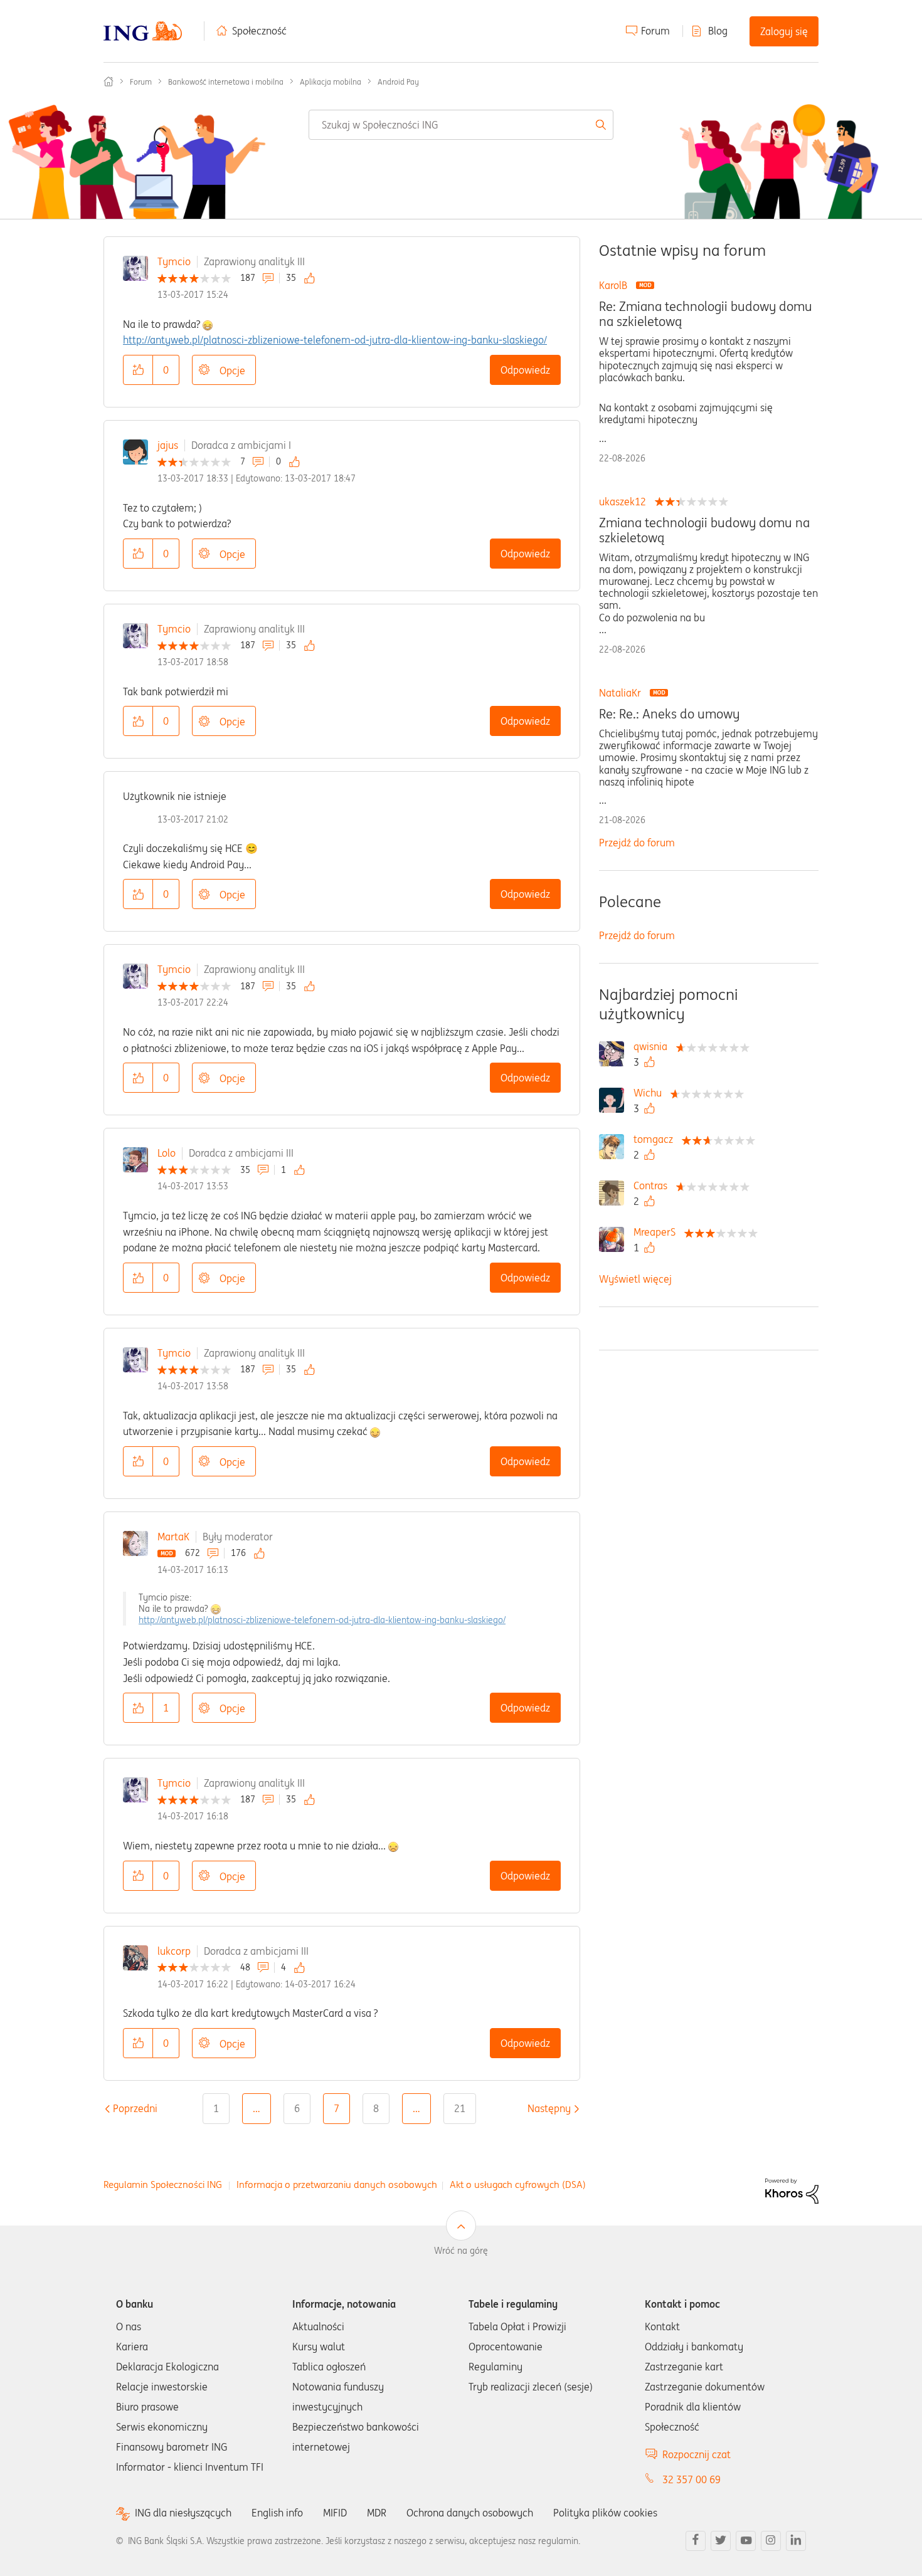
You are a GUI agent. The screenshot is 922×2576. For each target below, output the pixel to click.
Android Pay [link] (398, 82)
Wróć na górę (461, 2251)
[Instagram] (771, 2541)
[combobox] (461, 125)
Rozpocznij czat (697, 2454)
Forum (655, 31)
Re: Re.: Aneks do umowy (669, 714)
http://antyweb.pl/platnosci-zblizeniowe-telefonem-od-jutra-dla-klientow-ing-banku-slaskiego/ (335, 340)
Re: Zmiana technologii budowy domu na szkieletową (706, 314)
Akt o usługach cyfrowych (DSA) (518, 2184)
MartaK (173, 1537)
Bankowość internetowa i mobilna (226, 82)
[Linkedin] (796, 2541)
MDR (377, 2513)
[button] (138, 370)
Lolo (167, 1153)
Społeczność (259, 31)
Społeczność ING (109, 81)
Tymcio (174, 261)
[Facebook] (696, 2541)
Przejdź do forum (637, 843)
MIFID (335, 2513)
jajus (168, 445)
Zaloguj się (784, 31)
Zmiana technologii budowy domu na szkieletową (704, 530)
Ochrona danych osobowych (470, 2513)
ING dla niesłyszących (183, 2513)
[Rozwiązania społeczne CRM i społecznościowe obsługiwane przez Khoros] (792, 2190)
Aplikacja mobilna (331, 82)
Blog (718, 31)
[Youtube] (746, 2541)
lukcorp (174, 1951)
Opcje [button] (232, 371)
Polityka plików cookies (605, 2513)
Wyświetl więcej (635, 1279)
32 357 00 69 (691, 2479)
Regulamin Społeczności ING (163, 2184)
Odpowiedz (525, 370)
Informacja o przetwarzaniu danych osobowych (337, 2184)
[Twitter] (721, 2541)
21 (460, 2108)
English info (277, 2513)
